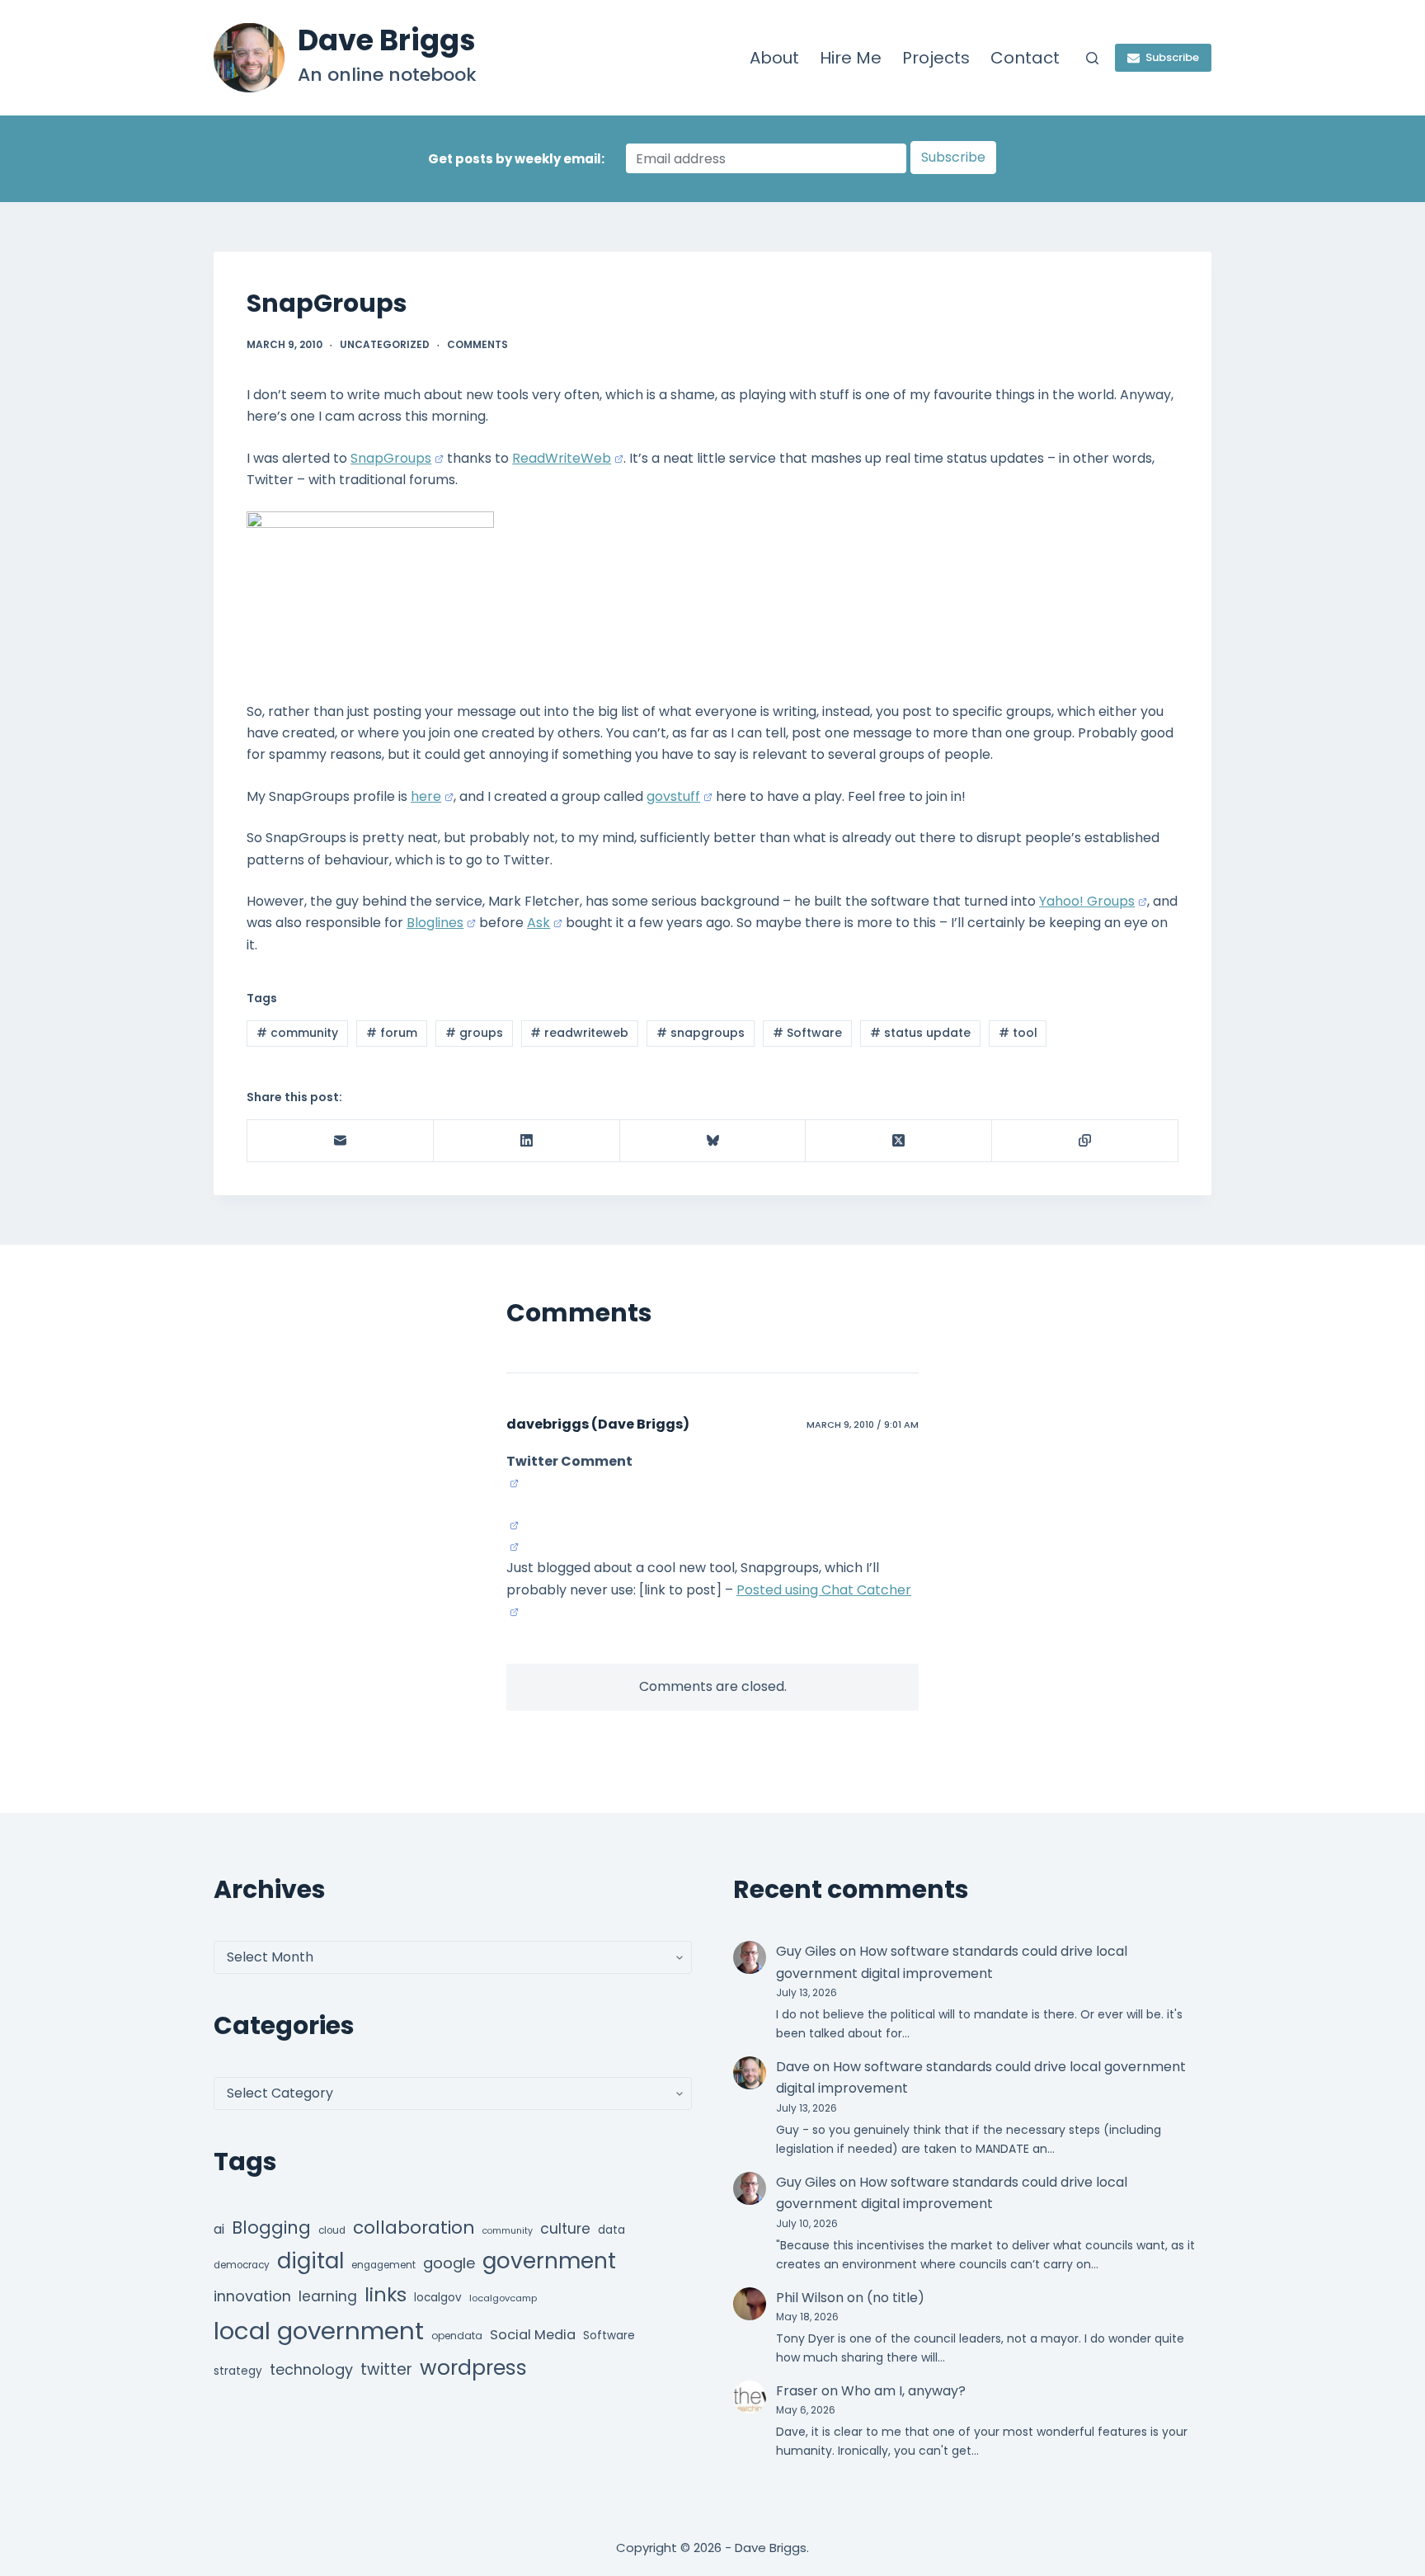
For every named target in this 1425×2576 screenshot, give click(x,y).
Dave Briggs (387, 40)
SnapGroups (391, 458)
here (426, 796)
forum (392, 1033)
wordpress (473, 2368)
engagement (383, 2265)
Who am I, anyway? (903, 2391)
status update (920, 1033)
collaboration (414, 2228)
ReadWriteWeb (562, 458)
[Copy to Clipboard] (1085, 1141)
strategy (238, 2371)
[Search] (1092, 58)
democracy (242, 2265)
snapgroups (701, 1033)
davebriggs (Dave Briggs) (598, 1424)
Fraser (797, 2391)
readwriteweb (579, 1033)
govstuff (673, 796)
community (297, 1033)
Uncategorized (385, 344)
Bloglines (435, 923)
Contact (1025, 58)
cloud (332, 2230)
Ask (538, 923)
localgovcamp (503, 2298)
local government (319, 2331)
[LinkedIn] (527, 1141)
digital (310, 2261)
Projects (936, 58)
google (449, 2263)
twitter (386, 2369)
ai (219, 2229)
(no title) (896, 2298)
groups (474, 1033)
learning (328, 2296)
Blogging (271, 2228)
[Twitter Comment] (513, 1483)
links (386, 2294)
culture (565, 2229)
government (549, 2260)
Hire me (851, 58)
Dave (793, 2067)
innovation (252, 2296)
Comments (477, 344)
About (774, 58)
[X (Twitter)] (899, 1141)
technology (311, 2369)
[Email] (341, 1141)
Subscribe (1172, 57)
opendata (457, 2336)
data (611, 2230)
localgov (438, 2298)
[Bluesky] (713, 1141)
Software (807, 1033)
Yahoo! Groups (1087, 901)
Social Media (533, 2335)
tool (1018, 1033)
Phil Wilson (810, 2298)
